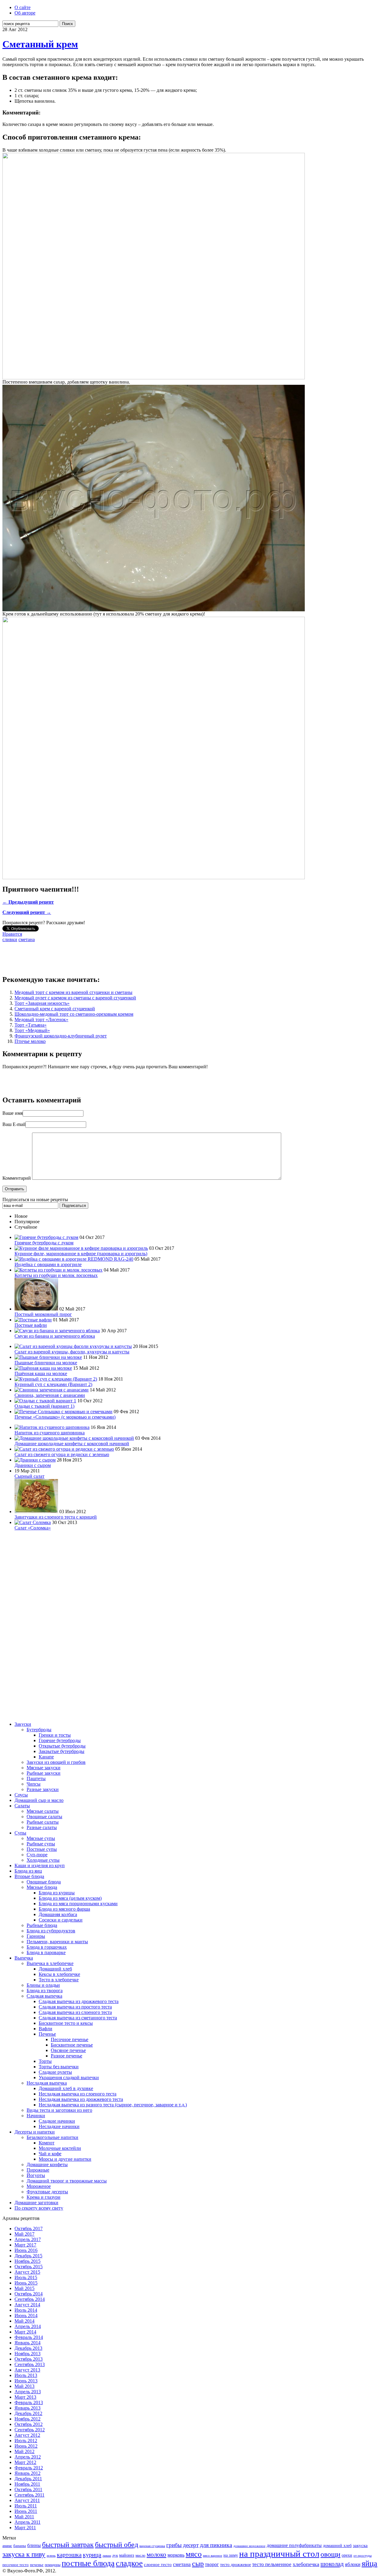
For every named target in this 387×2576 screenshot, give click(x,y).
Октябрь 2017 (29, 2229)
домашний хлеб (337, 2546)
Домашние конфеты (47, 2164)
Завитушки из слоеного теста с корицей (56, 1517)
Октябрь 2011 (28, 2489)
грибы (174, 2545)
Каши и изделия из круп (40, 1865)
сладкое (129, 2563)
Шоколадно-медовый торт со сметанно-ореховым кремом (74, 1014)
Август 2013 (27, 2370)
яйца (369, 2563)
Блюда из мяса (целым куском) (70, 1898)
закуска (360, 2545)
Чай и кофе (50, 2154)
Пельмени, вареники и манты (57, 1942)
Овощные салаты (44, 1817)
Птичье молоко (30, 1041)
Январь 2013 (28, 2408)
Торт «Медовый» (32, 1030)
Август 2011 (27, 2500)
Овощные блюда (44, 1882)
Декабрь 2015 (28, 2256)
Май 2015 (24, 2288)
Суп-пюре (37, 1855)
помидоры (53, 2565)
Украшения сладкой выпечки (69, 2078)
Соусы (21, 1795)
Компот (47, 2143)
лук (115, 2555)
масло (140, 2555)
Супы (20, 1833)
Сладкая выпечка (44, 1996)
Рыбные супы (41, 1844)
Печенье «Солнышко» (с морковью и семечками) (65, 1417)
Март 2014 (25, 2332)
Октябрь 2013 (29, 2359)
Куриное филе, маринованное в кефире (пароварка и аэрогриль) (81, 1254)
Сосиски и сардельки (61, 1920)
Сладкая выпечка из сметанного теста (78, 2018)
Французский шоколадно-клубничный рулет (61, 1036)
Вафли (46, 2029)
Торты (45, 2061)
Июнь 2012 (26, 2446)
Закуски (23, 1724)
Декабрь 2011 (28, 2479)
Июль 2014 (26, 2310)
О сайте (23, 7)
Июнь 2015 (26, 2283)
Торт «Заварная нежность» (42, 1003)
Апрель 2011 (28, 2522)
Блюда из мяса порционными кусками (78, 1904)
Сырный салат (29, 1476)
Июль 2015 (26, 2277)
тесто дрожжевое (236, 2565)
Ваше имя (13, 1113)
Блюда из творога (45, 1991)
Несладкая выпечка (47, 2083)
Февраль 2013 (29, 2402)
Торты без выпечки (59, 2067)
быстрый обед (117, 2545)
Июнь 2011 (26, 2511)
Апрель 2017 (28, 2239)
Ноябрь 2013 (28, 2354)
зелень (51, 2555)
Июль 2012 (26, 2441)
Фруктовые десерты (47, 2192)
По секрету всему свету (39, 2208)
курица (92, 2555)
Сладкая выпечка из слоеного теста (75, 2012)
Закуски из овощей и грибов (56, 1762)
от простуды (363, 2556)
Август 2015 (27, 2272)
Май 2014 (24, 2321)
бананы (20, 2546)
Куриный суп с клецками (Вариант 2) (53, 1384)
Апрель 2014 (28, 2326)
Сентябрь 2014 (30, 2299)
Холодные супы (43, 1860)
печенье (37, 2565)
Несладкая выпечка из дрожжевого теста (81, 2099)
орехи (347, 2555)
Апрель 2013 (28, 2392)
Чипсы (34, 1784)
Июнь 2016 (26, 2250)
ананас (7, 2546)
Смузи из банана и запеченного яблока (55, 1336)
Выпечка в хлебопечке (50, 1963)
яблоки (353, 2564)
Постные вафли (31, 1325)
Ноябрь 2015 (28, 2261)
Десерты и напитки (35, 2132)
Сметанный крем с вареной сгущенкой (55, 1009)
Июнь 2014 (26, 2316)
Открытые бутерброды (62, 1746)
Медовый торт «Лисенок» (41, 1019)
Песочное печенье (70, 2039)
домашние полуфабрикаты (294, 2545)
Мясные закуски (44, 1768)
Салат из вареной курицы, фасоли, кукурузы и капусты (72, 1352)
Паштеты (36, 1778)
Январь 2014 (28, 2343)
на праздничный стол (279, 2554)
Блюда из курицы (57, 1893)
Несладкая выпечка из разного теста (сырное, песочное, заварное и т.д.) (113, 2105)
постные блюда (88, 2563)
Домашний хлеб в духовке (66, 2088)
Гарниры (36, 1936)
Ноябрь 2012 (28, 2419)
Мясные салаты (43, 1811)
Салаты (22, 1806)
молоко (156, 2555)
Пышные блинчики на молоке (46, 1363)
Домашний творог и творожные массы (67, 2181)
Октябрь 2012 (29, 2424)
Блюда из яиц (28, 1871)
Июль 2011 (26, 2506)
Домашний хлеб (55, 1969)
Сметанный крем (40, 44)
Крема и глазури (44, 2197)
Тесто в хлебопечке (59, 1980)
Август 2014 (27, 2305)
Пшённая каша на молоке (41, 1373)
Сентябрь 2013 (30, 2364)
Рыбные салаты (43, 1822)
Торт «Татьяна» (31, 1025)
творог (212, 2564)
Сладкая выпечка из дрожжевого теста (79, 2001)
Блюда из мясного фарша (64, 1909)
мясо (194, 2554)
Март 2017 (25, 2245)
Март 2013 (25, 2397)
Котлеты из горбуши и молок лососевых (56, 1275)
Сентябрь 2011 (29, 2495)
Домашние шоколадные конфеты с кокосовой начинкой (72, 1444)
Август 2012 (27, 2435)
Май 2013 (24, 2386)
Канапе (46, 1757)
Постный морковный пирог (43, 1314)
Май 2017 (24, 2234)
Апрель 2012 (28, 2457)
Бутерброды (39, 1730)
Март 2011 (25, 2528)
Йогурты (36, 2175)
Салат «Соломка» (33, 1528)
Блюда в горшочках (47, 1947)
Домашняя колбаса (58, 1914)
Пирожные (38, 2170)
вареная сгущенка (152, 2546)
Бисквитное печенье (72, 2045)
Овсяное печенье (68, 2050)
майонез (127, 2555)
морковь (176, 2555)
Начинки (36, 2116)
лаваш (107, 2555)
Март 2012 (25, 2462)
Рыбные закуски (44, 1773)
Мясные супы (41, 1838)
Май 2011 (24, 2517)
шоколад (332, 2564)
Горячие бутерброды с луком (44, 1243)
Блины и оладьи (43, 1985)
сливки (10, 939)
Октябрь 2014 (29, 2294)
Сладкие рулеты (55, 2072)
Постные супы (42, 1849)
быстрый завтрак (68, 2545)
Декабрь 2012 (28, 2413)
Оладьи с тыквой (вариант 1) (44, 1406)
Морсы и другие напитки (65, 2159)
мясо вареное (213, 2555)
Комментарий (17, 1178)
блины (34, 2545)
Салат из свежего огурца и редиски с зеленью (62, 1454)
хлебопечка (306, 2564)
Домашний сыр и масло (39, 1800)
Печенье (47, 2034)
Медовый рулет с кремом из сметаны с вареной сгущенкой (75, 998)
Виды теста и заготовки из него (59, 2110)
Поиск (67, 24)
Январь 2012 (28, 2473)
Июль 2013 (26, 2375)
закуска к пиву (24, 2554)
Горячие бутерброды (60, 1740)
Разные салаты (42, 1827)
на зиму (231, 2555)
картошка (69, 2555)
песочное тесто (16, 2565)
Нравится (12, 934)
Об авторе (25, 13)
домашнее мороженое (249, 2546)
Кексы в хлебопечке (59, 1974)
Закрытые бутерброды (62, 1751)
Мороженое (39, 2186)
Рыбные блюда (42, 1925)
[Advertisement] (112, 956)
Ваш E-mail (14, 1124)
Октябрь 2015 (29, 2267)
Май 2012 (24, 2451)
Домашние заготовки (36, 2203)
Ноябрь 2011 (27, 2484)
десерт (191, 2545)
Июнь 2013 (26, 2381)
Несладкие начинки (59, 2126)
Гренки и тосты (55, 1735)
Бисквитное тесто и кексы (66, 2023)
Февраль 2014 (29, 2337)
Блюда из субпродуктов (51, 1931)
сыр (198, 2564)
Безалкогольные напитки (52, 2137)
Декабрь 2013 (28, 2348)
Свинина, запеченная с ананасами (50, 1395)
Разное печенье (67, 2056)
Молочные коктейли (60, 2148)
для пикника (216, 2545)
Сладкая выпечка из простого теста (75, 2007)
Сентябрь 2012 (30, 2430)
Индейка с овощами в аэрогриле (48, 1264)
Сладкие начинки (57, 2121)
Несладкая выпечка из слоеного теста (78, 2094)
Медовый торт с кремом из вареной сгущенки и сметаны (73, 992)
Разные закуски (43, 1789)
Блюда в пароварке (46, 1952)
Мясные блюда (42, 1887)
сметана (27, 939)
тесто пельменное (272, 2564)
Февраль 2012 (29, 2468)
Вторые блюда (29, 1876)
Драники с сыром (33, 1465)
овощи (330, 2554)
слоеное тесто (158, 2564)
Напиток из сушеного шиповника (50, 1433)
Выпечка (24, 1958)
